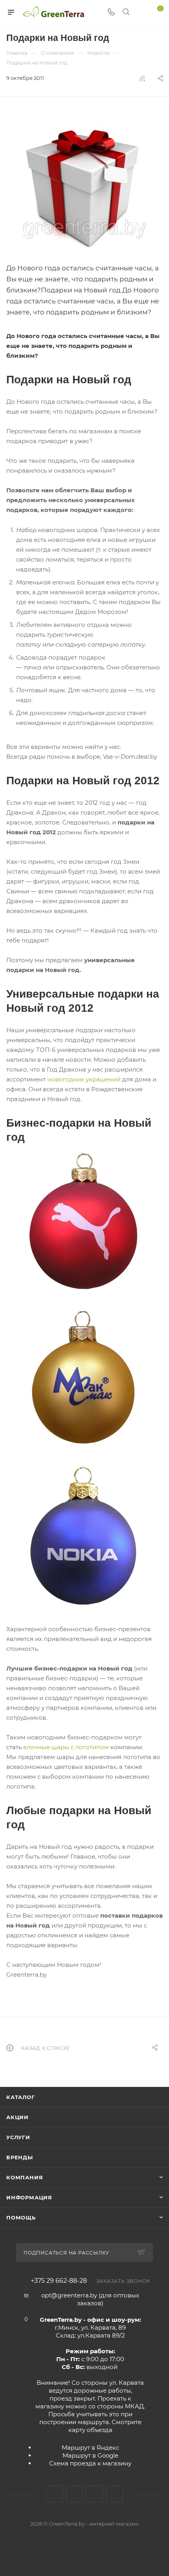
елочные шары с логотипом (66, 1747)
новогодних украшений (84, 1079)
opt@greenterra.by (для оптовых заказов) (90, 2299)
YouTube (95, 2494)
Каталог (21, 2097)
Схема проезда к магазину (90, 2463)
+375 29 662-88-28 (59, 2281)
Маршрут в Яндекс (90, 2448)
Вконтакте (54, 2494)
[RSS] (142, 79)
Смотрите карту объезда (105, 2426)
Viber (115, 2494)
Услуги (18, 2137)
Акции (17, 2117)
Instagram (74, 2494)
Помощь (21, 2218)
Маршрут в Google (90, 2455)
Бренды (20, 2157)
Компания (25, 2177)
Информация (29, 2197)
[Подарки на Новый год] (84, 187)
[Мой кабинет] (141, 12)
